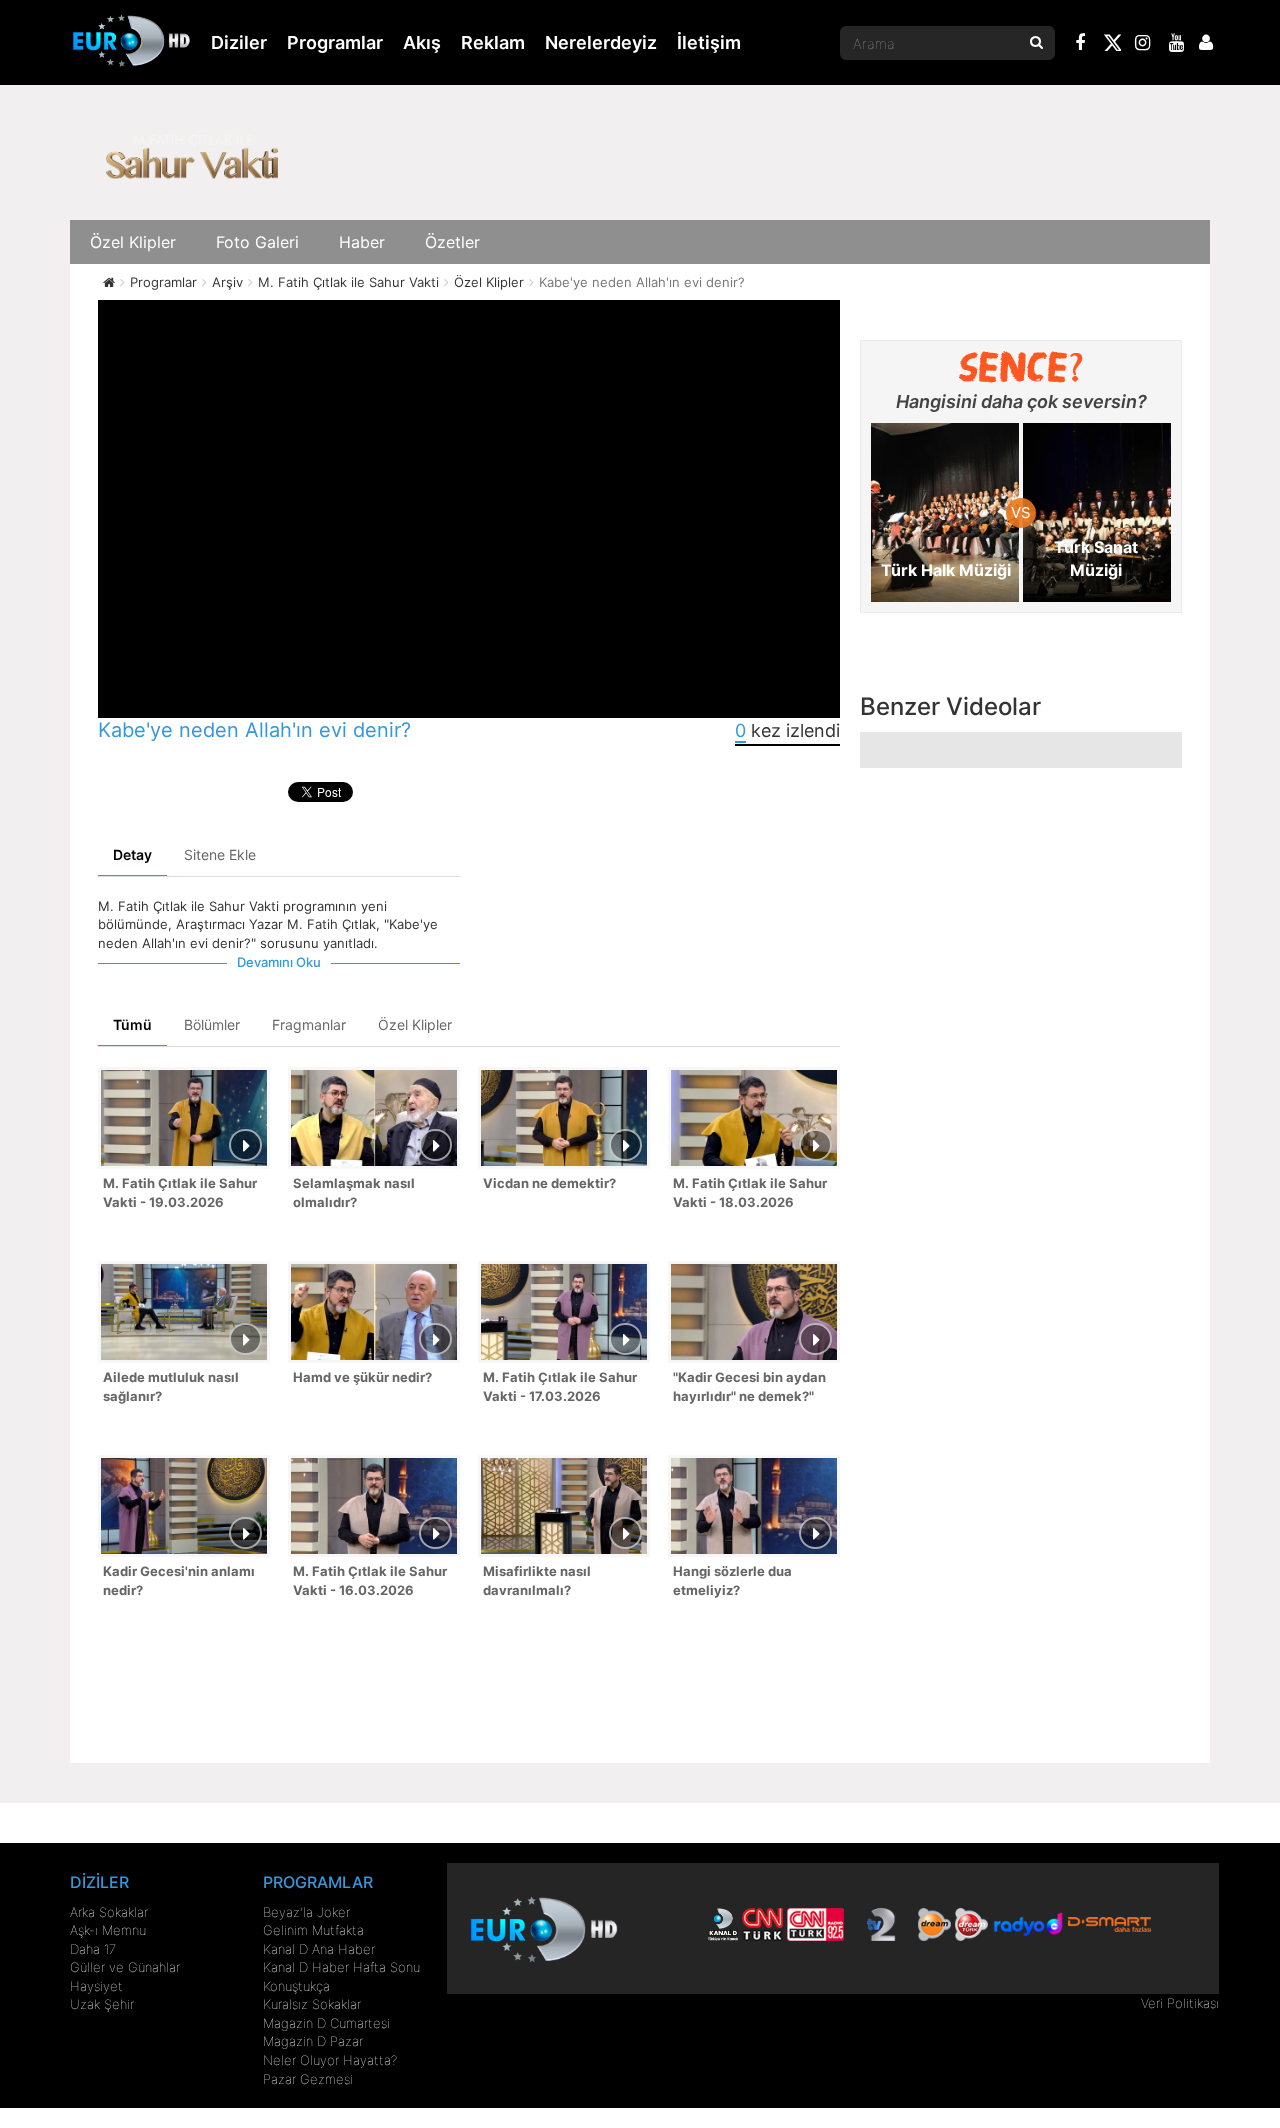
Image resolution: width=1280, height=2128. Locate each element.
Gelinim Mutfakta (313, 1930)
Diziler (239, 42)
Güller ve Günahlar (125, 1967)
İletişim (709, 42)
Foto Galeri (257, 242)
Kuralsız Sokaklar (312, 2004)
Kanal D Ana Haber (319, 1949)
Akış (422, 42)
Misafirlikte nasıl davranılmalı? (537, 1580)
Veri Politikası (1180, 2003)
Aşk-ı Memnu (108, 1930)
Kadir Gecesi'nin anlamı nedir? (179, 1580)
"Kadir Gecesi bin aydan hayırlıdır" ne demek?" (749, 1386)
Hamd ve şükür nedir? (362, 1377)
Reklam (493, 42)
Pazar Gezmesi (308, 2079)
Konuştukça (296, 1986)
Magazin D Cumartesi (326, 2023)
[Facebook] (1081, 45)
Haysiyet (96, 1986)
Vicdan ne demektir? (549, 1183)
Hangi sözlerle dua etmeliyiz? (732, 1580)
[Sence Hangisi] (1021, 367)
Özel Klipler (133, 242)
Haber (362, 242)
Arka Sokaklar (109, 1912)
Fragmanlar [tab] (309, 1024)
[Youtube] (1177, 45)
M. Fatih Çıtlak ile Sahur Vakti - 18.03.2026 (750, 1192)
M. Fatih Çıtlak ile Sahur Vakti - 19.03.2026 (180, 1192)
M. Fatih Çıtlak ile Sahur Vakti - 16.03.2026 (370, 1580)
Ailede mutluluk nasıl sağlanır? (171, 1386)
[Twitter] (1112, 46)
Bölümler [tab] (212, 1024)
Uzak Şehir (102, 2004)
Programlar (335, 42)
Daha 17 (93, 1949)
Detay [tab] (132, 854)
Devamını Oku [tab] (279, 962)
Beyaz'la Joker (306, 1912)
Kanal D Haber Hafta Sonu (341, 1967)
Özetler (452, 242)
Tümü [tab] (132, 1024)
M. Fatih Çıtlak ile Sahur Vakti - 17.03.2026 (560, 1386)
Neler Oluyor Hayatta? (330, 2060)
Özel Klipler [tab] (415, 1024)
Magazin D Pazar (313, 2041)
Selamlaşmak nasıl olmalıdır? (354, 1192)
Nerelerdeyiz (601, 42)
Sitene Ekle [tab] (220, 854)
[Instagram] (1143, 45)
